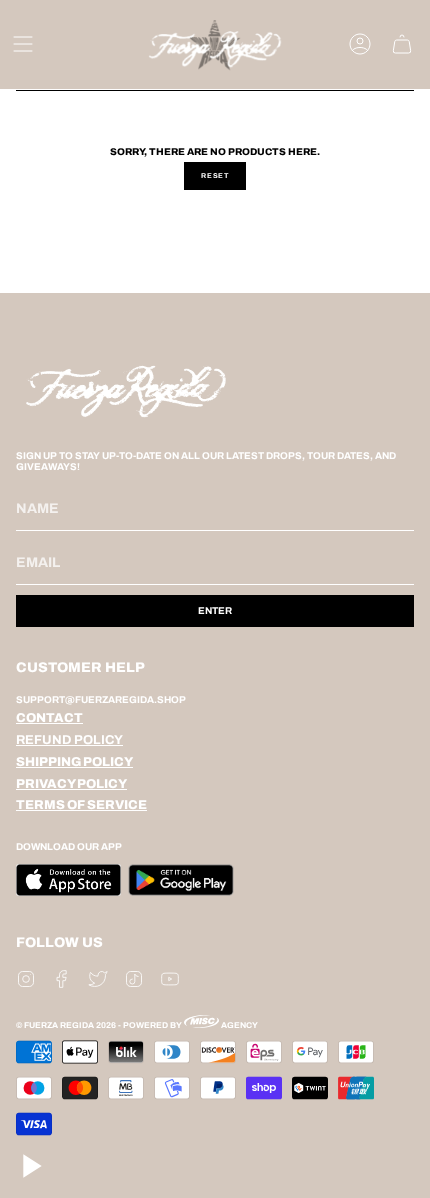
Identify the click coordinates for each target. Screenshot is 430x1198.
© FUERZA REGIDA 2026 (66, 1025)
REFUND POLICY (69, 740)
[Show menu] (23, 44)
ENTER (215, 610)
